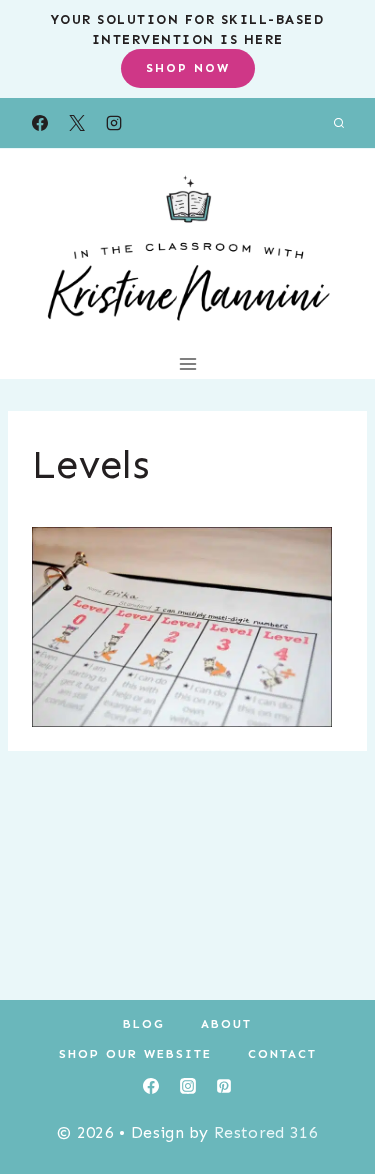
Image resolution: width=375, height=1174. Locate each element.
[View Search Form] (339, 123)
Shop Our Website (135, 1054)
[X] (77, 123)
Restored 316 (266, 1132)
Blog (144, 1024)
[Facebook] (40, 123)
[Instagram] (114, 123)
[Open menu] (187, 363)
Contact (282, 1054)
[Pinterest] (224, 1086)
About (226, 1024)
